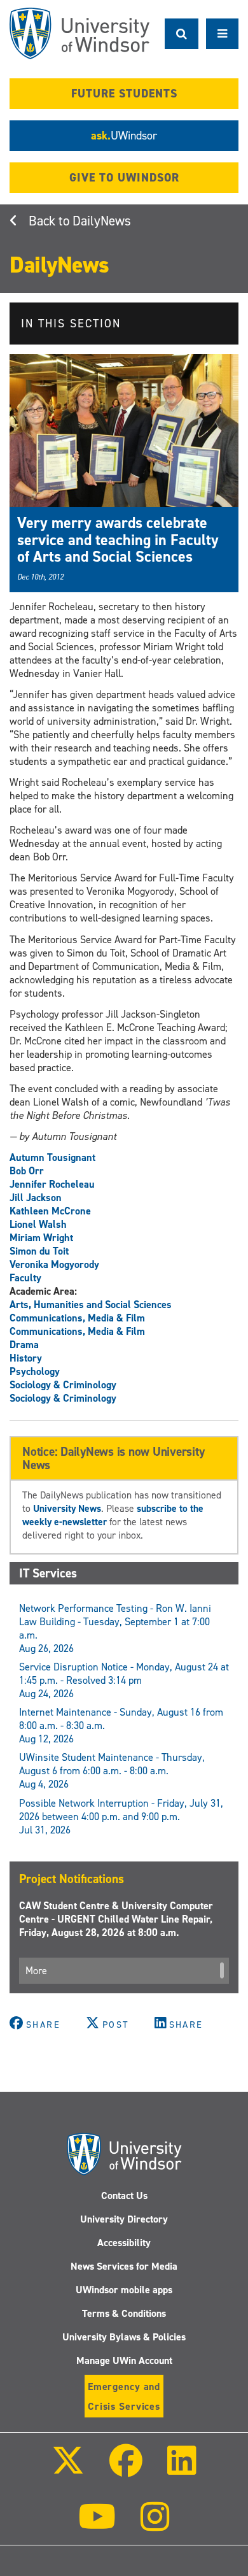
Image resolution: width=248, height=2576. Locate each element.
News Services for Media (124, 2266)
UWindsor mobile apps (124, 2290)
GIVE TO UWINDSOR (124, 178)
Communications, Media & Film (77, 1318)
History (26, 1358)
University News (67, 1508)
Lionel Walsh (38, 1224)
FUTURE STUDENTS (124, 94)
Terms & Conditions (124, 2313)
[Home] (79, 33)
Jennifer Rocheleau (52, 1184)
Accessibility (124, 2243)
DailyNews (102, 221)
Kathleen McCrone (50, 1211)
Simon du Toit (39, 1251)
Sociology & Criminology (63, 1385)
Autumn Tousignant (52, 1157)
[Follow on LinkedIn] (182, 2469)
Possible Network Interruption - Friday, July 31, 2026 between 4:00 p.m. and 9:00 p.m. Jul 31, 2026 (121, 1817)
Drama (24, 1345)
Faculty (25, 1278)
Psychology (35, 1371)
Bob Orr (27, 1171)
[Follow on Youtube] (97, 2525)
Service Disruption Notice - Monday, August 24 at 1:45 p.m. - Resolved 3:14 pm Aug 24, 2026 (124, 1680)
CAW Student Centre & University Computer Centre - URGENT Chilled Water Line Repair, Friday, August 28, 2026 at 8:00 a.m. (116, 1919)
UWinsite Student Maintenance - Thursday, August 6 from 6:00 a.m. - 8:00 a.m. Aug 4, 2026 (112, 1771)
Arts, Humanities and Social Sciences (91, 1305)
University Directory (124, 2219)
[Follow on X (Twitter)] (67, 2469)
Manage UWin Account (124, 2360)
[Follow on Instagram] (155, 2525)
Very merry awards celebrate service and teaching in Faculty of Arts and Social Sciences (118, 540)
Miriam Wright (41, 1238)
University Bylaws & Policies (124, 2337)
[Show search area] (182, 34)
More (36, 1971)
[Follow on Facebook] (126, 2469)
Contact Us (124, 2195)
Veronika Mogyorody (54, 1264)
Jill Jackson (36, 1198)
